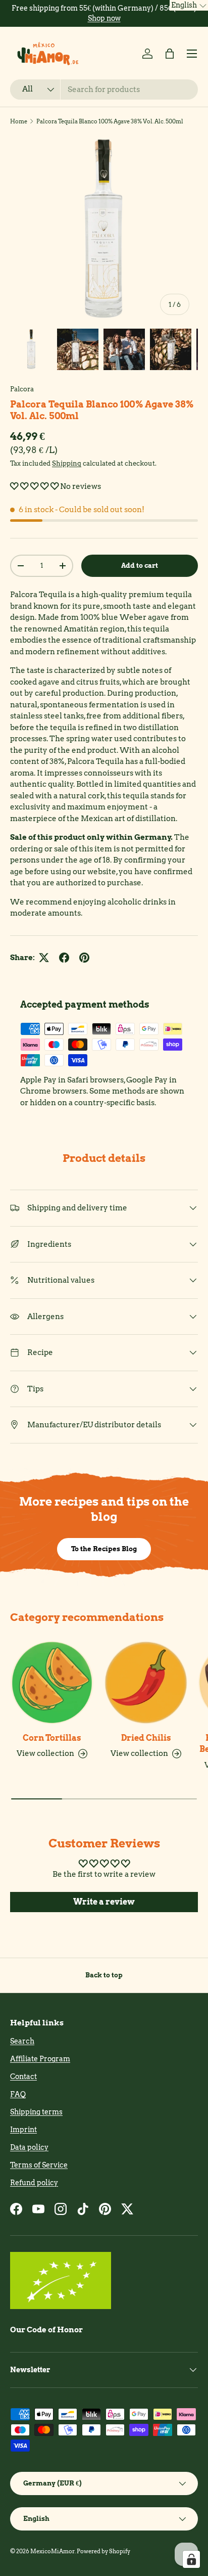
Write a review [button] (104, 1902)
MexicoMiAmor (53, 2551)
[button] (170, 54)
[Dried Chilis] (146, 1683)
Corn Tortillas (52, 1738)
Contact (23, 2076)
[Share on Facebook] (64, 958)
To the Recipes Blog (104, 1549)
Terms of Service (39, 2165)
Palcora (22, 389)
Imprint (23, 2130)
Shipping (67, 463)
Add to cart (140, 565)
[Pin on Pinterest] (84, 958)
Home (19, 121)
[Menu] (192, 54)
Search (22, 2041)
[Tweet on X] (44, 958)
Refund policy (34, 2183)
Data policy (29, 2147)
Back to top (104, 1975)
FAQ (18, 2094)
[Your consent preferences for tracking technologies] (191, 2559)
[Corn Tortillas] (52, 1683)
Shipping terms (36, 2112)
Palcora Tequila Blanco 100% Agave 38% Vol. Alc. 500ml (110, 121)
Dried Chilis (146, 1738)
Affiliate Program (40, 2059)
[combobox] (104, 89)
